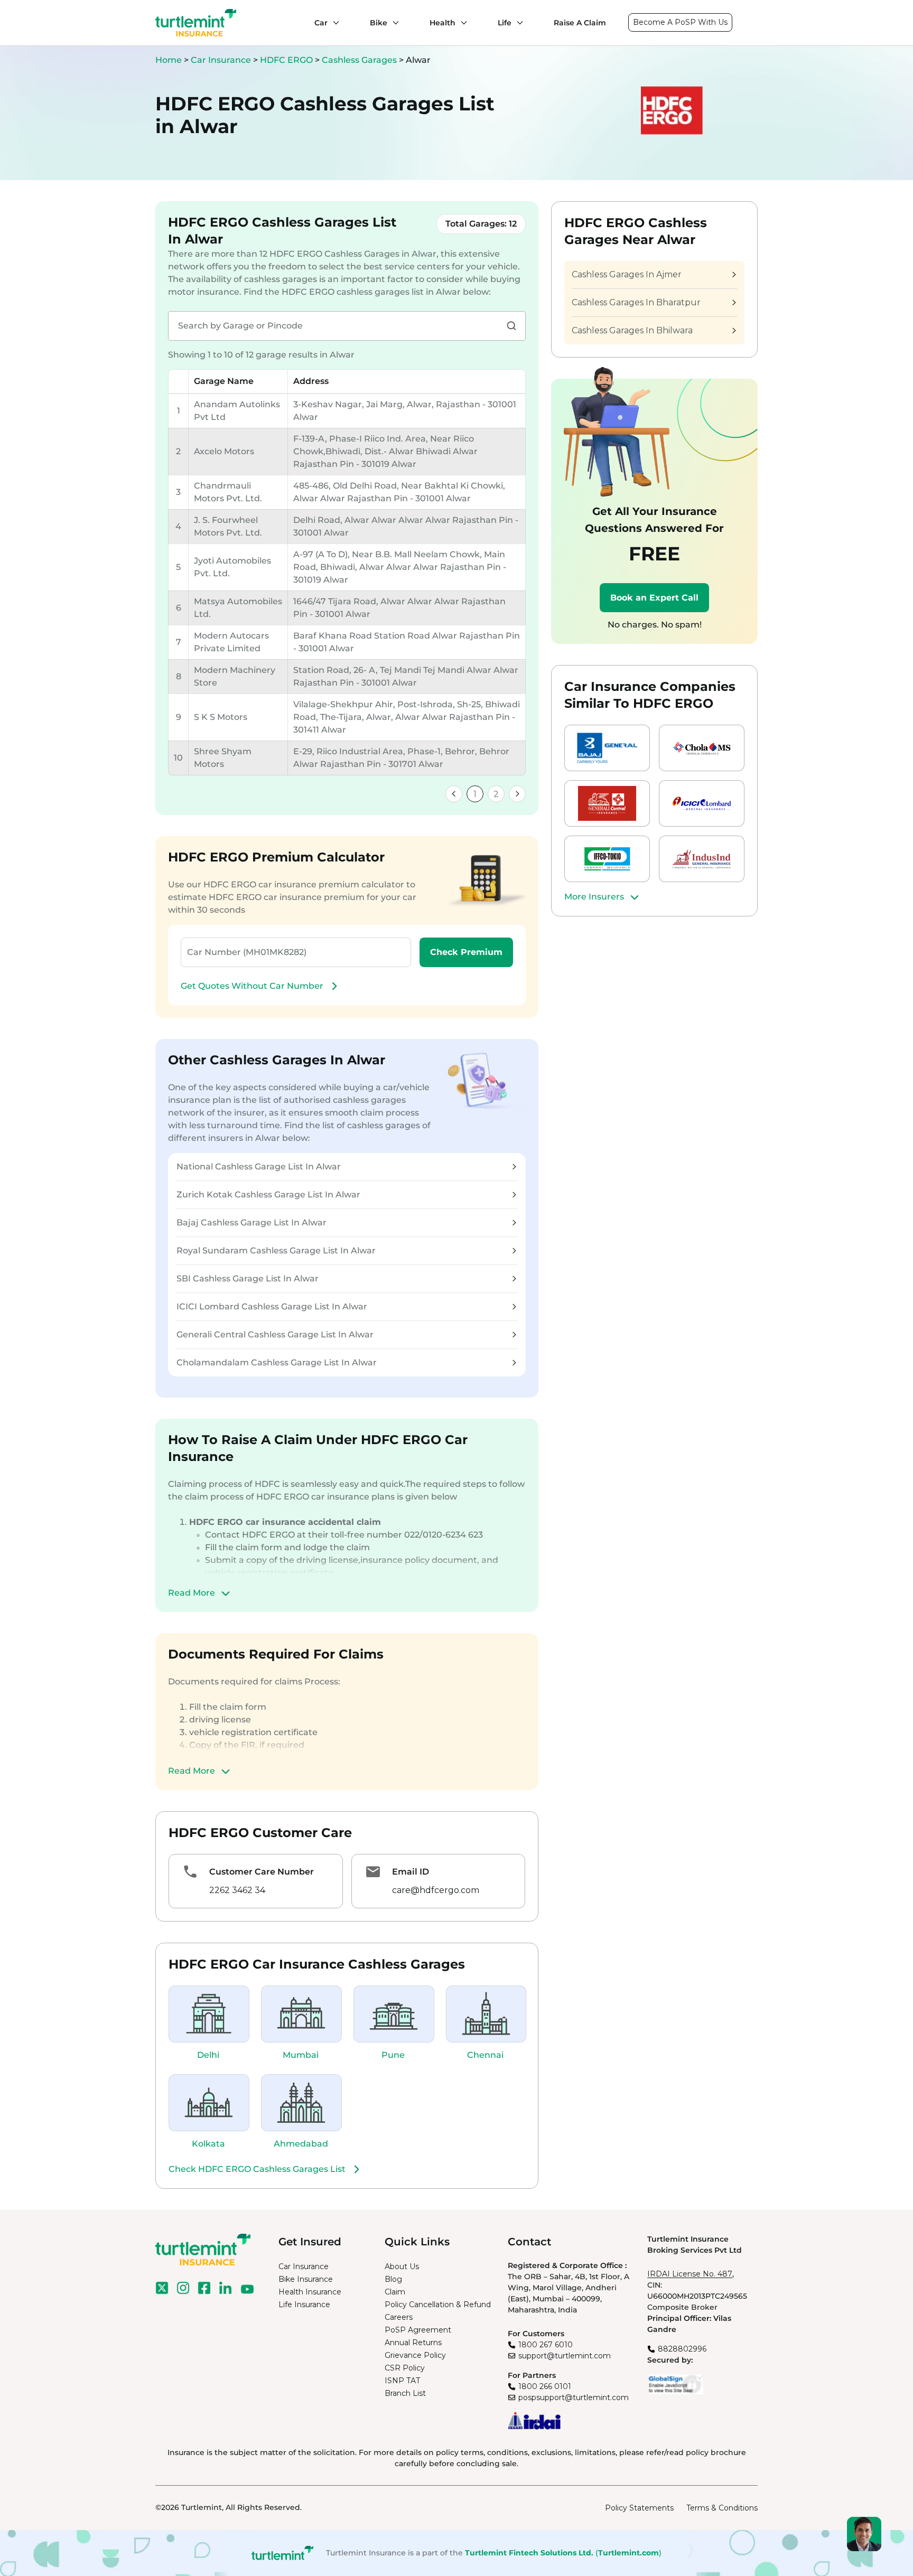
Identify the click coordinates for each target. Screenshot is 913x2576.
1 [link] (475, 794)
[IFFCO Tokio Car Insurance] (607, 859)
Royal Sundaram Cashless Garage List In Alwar (276, 1250)
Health (442, 23)
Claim (395, 2292)
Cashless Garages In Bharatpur (636, 302)
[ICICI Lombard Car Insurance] (702, 803)
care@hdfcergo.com (436, 1890)
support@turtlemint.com (565, 2356)
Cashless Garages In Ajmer (627, 274)
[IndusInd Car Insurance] (702, 859)
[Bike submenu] (393, 23)
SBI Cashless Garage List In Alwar (248, 1278)
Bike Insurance (306, 2279)
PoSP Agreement (418, 2330)
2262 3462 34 (237, 1890)
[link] (454, 794)
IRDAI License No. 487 (690, 2274)
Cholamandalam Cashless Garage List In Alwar (277, 1362)
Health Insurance (310, 2292)
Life (505, 23)
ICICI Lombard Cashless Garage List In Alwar (272, 1306)
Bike (379, 23)
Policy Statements (639, 2508)
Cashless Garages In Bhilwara (632, 330)
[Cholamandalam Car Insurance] (702, 748)
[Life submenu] (517, 23)
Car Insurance (221, 60)
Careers (399, 2317)
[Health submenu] (461, 23)
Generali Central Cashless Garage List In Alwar (275, 1334)
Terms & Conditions (722, 2508)
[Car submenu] (333, 23)
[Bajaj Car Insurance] (607, 748)
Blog (393, 2279)
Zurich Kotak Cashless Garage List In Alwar (268, 1195)
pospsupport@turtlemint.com (574, 2397)
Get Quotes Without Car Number (252, 986)
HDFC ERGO (287, 60)
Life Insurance (304, 2305)
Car (321, 23)
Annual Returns (413, 2343)
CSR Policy (405, 2368)
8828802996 (682, 2349)
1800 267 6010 (546, 2345)
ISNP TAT (402, 2381)
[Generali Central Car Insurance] (607, 803)
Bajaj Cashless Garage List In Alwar (251, 1223)
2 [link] (496, 794)
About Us (402, 2266)
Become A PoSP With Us (680, 22)
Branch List (405, 2393)
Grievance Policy (415, 2355)
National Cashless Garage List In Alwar (259, 1167)
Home (169, 60)
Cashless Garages (360, 60)
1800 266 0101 (545, 2386)
